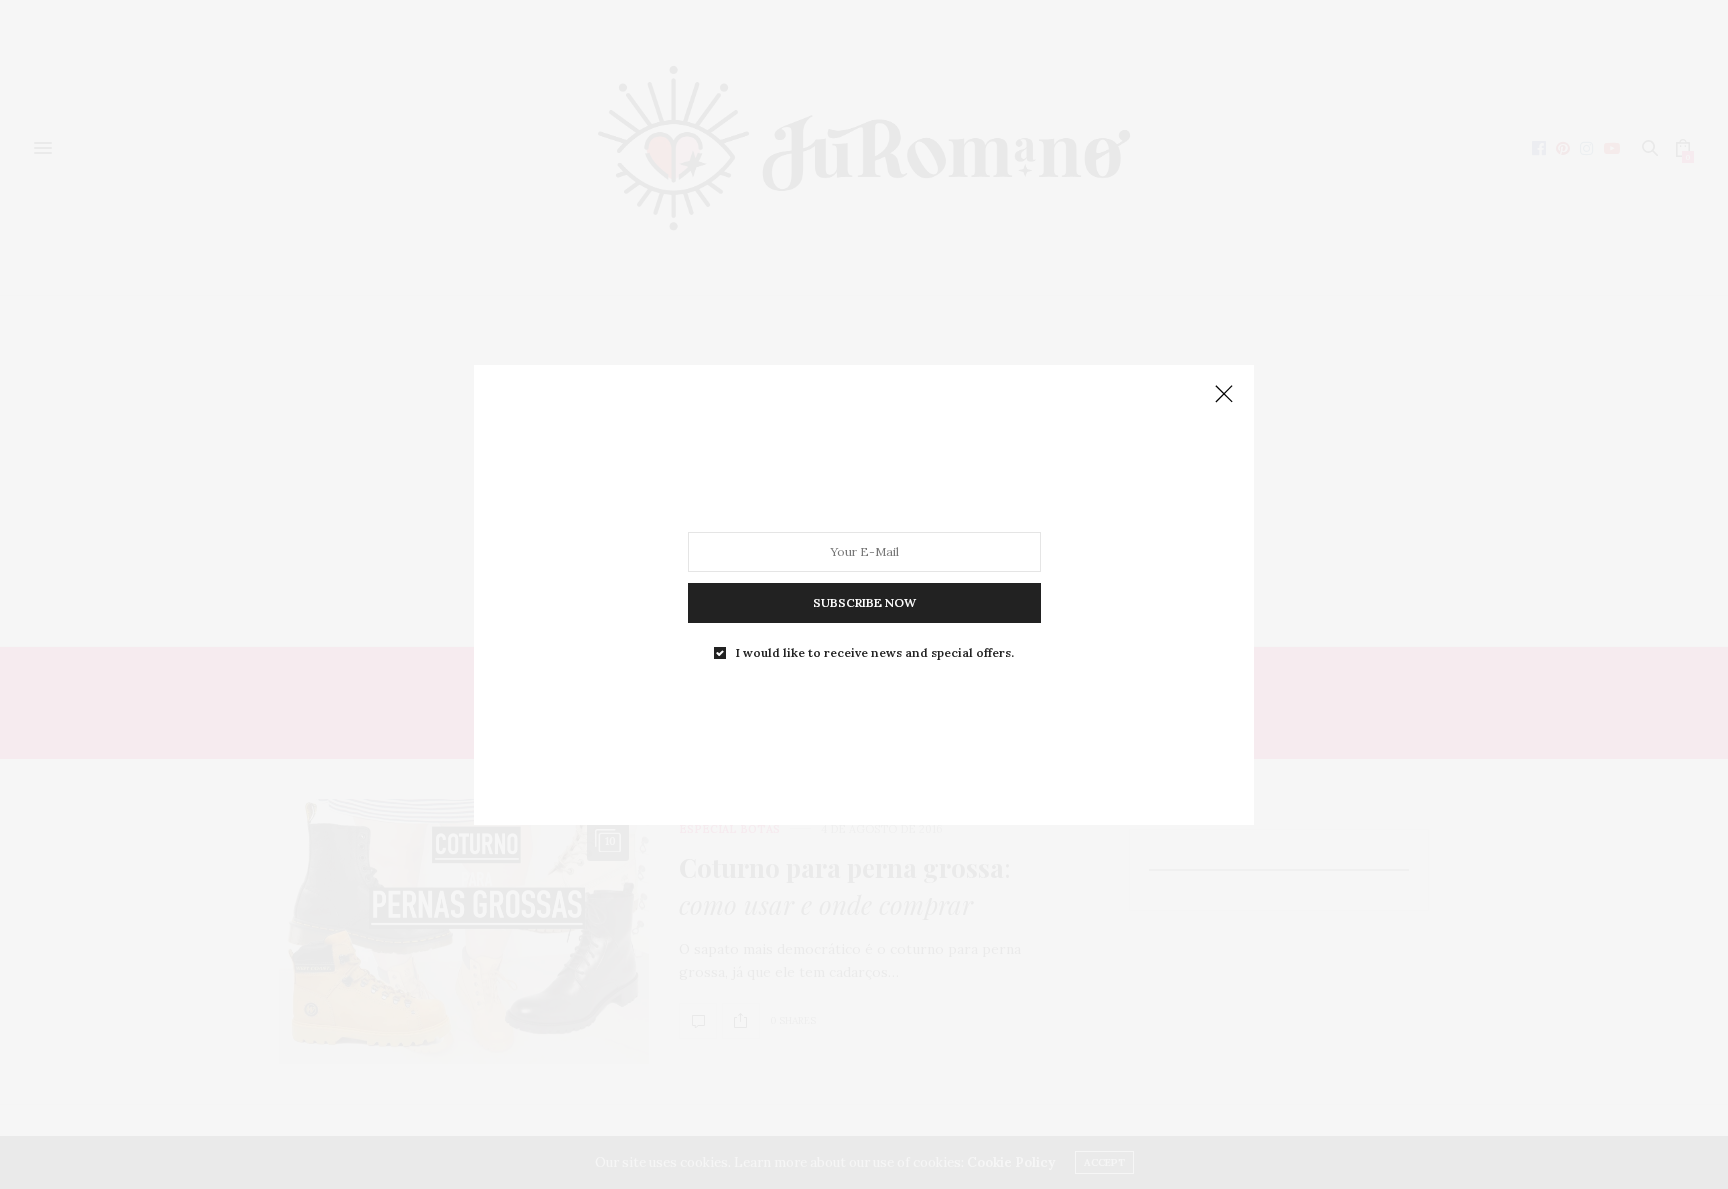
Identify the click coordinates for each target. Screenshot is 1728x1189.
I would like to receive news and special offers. (875, 652)
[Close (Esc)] (1224, 395)
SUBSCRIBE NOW (864, 601)
